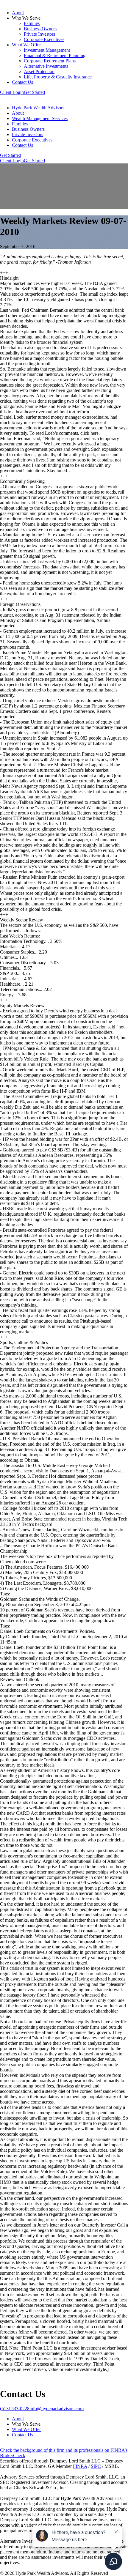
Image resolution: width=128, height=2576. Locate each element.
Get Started (34, 92)
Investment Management (47, 50)
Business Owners (40, 29)
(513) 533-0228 (15, 2409)
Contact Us (22, 82)
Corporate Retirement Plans (50, 61)
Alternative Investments (46, 66)
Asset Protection (39, 71)
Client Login (12, 92)
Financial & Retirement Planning (55, 55)
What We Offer (26, 45)
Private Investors (39, 34)
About (18, 13)
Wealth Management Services (40, 118)
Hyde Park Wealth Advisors (38, 108)
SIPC (96, 2466)
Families (32, 23)
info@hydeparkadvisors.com (57, 2409)
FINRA (80, 2466)
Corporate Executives (44, 39)
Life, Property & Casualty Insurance (58, 77)
